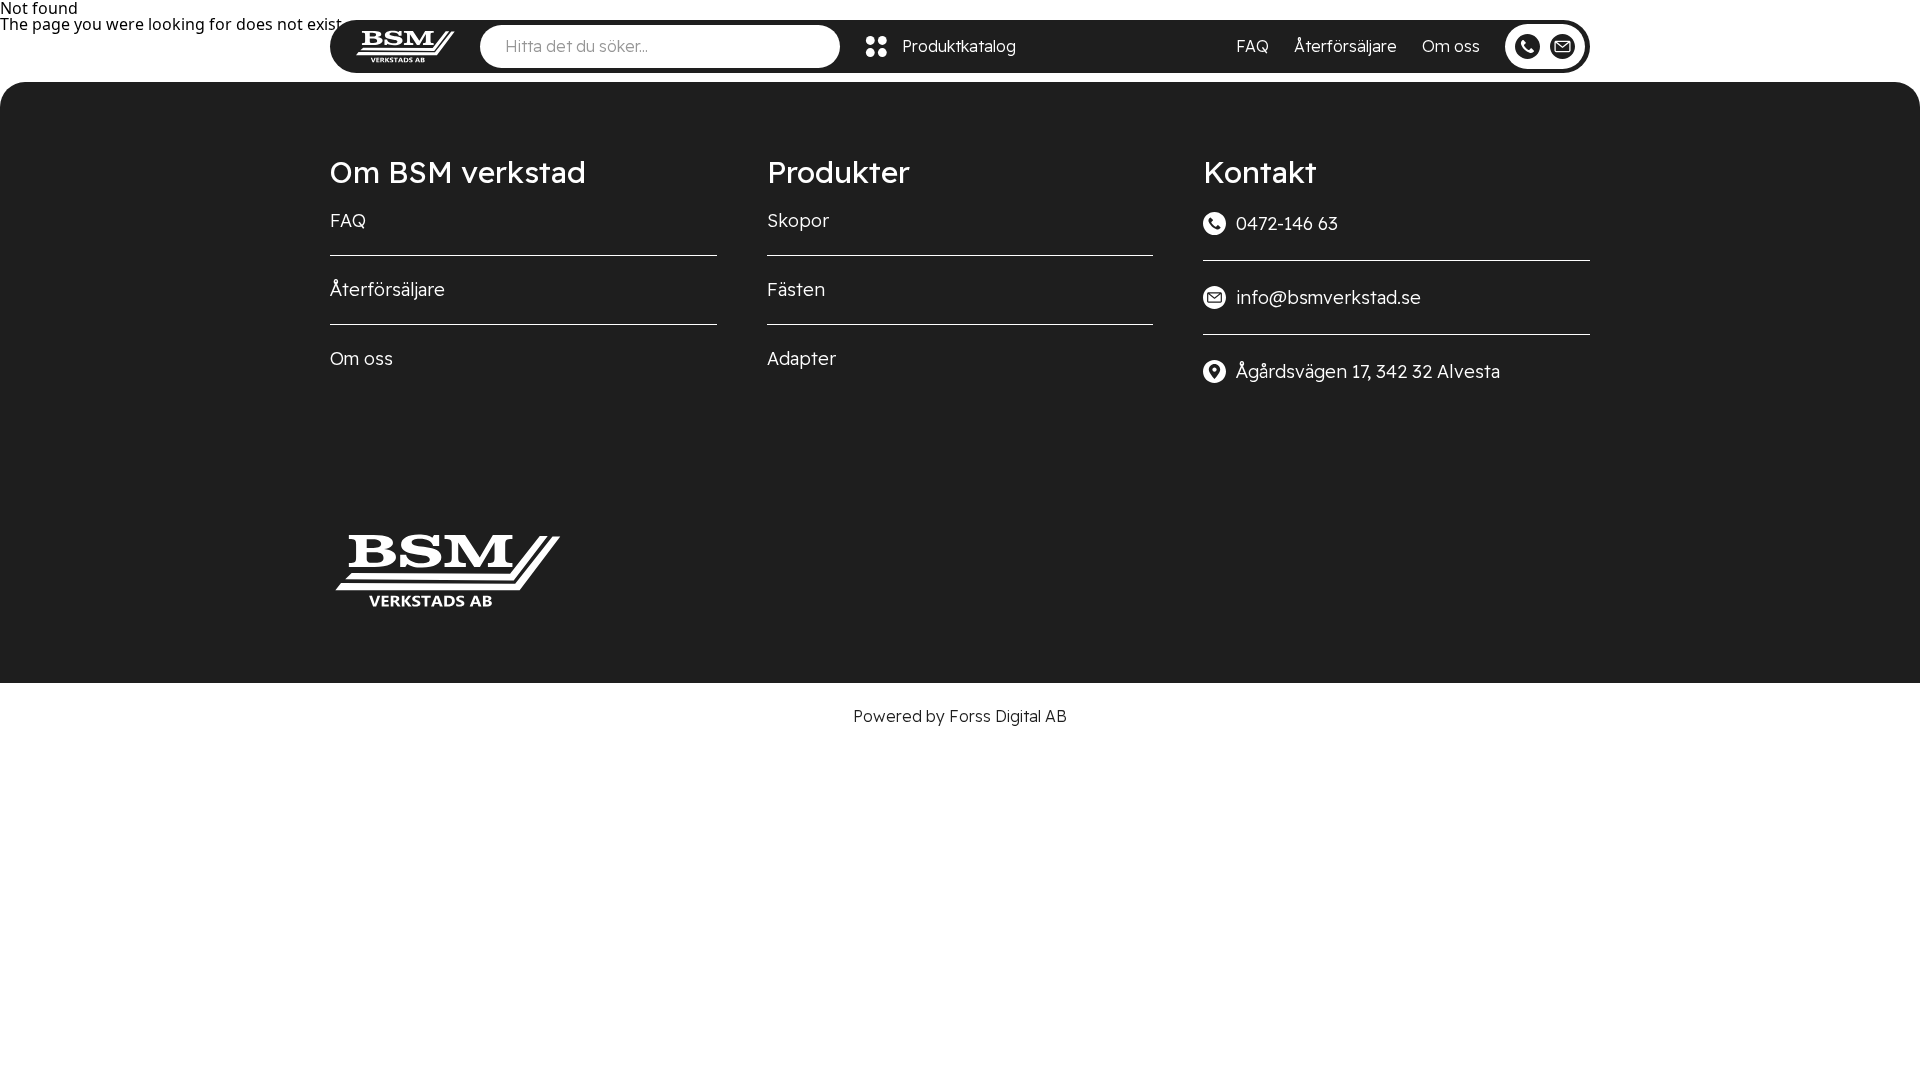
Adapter (801, 358)
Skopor (798, 220)
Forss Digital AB (1008, 716)
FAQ (1252, 46)
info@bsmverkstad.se (1328, 297)
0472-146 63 (1287, 223)
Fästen (796, 289)
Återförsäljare (1345, 46)
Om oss (1451, 46)
